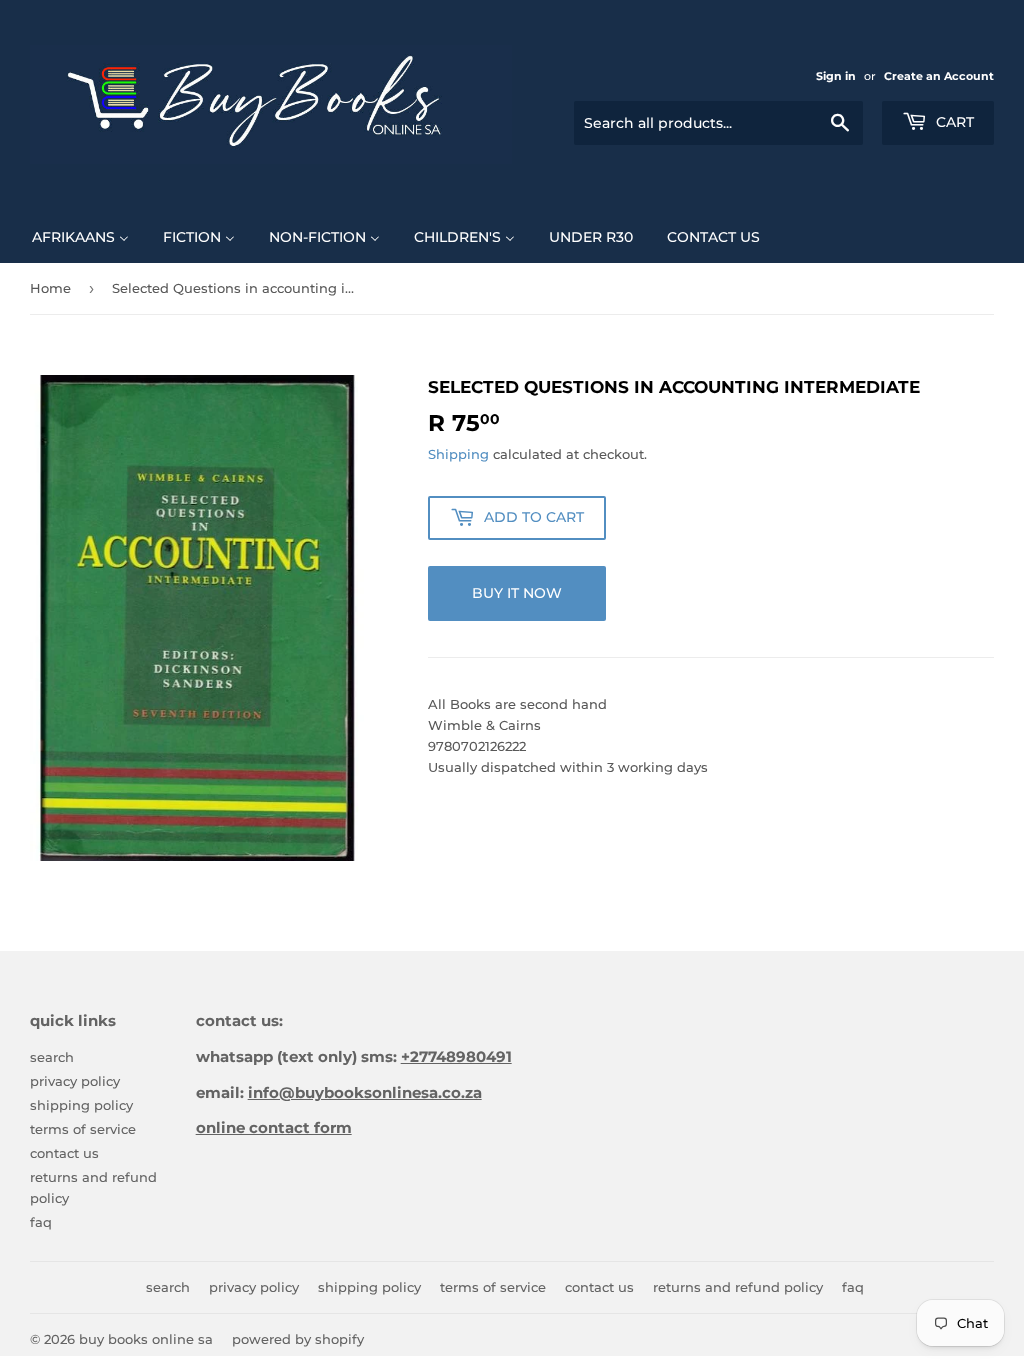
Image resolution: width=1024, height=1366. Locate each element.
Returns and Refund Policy (738, 1287)
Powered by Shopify (298, 1339)
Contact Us (64, 1153)
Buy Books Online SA (146, 1339)
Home (50, 288)
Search (52, 1057)
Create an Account (939, 76)
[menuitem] (80, 235)
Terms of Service (83, 1129)
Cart (953, 122)
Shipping (458, 454)
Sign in (836, 76)
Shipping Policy (81, 1105)
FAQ (41, 1222)
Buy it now (517, 593)
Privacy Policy (75, 1081)
